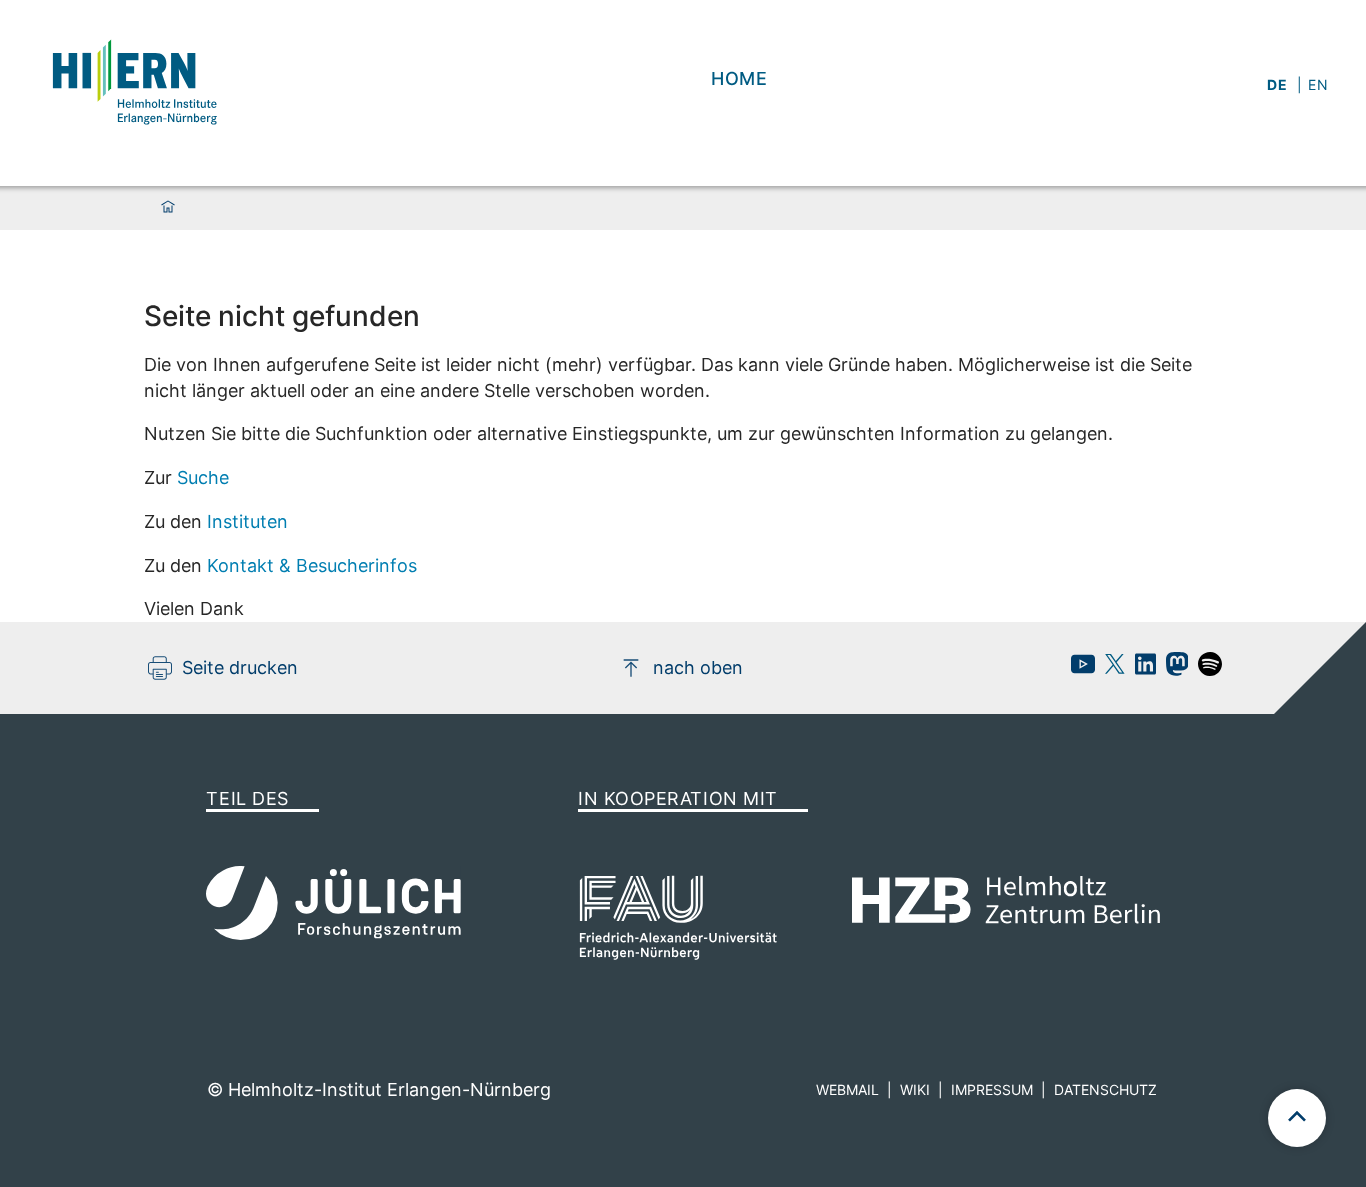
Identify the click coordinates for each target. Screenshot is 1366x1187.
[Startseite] (168, 208)
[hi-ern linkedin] (1140, 669)
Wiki (915, 1089)
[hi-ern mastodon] (1172, 669)
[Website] (133, 79)
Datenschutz (1105, 1089)
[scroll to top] (1297, 1118)
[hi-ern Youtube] (1078, 669)
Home (740, 78)
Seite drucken (240, 667)
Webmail (847, 1089)
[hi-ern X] (1110, 669)
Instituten (247, 521)
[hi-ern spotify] (1205, 669)
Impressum (992, 1089)
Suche (203, 477)
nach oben (698, 667)
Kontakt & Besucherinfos (312, 565)
